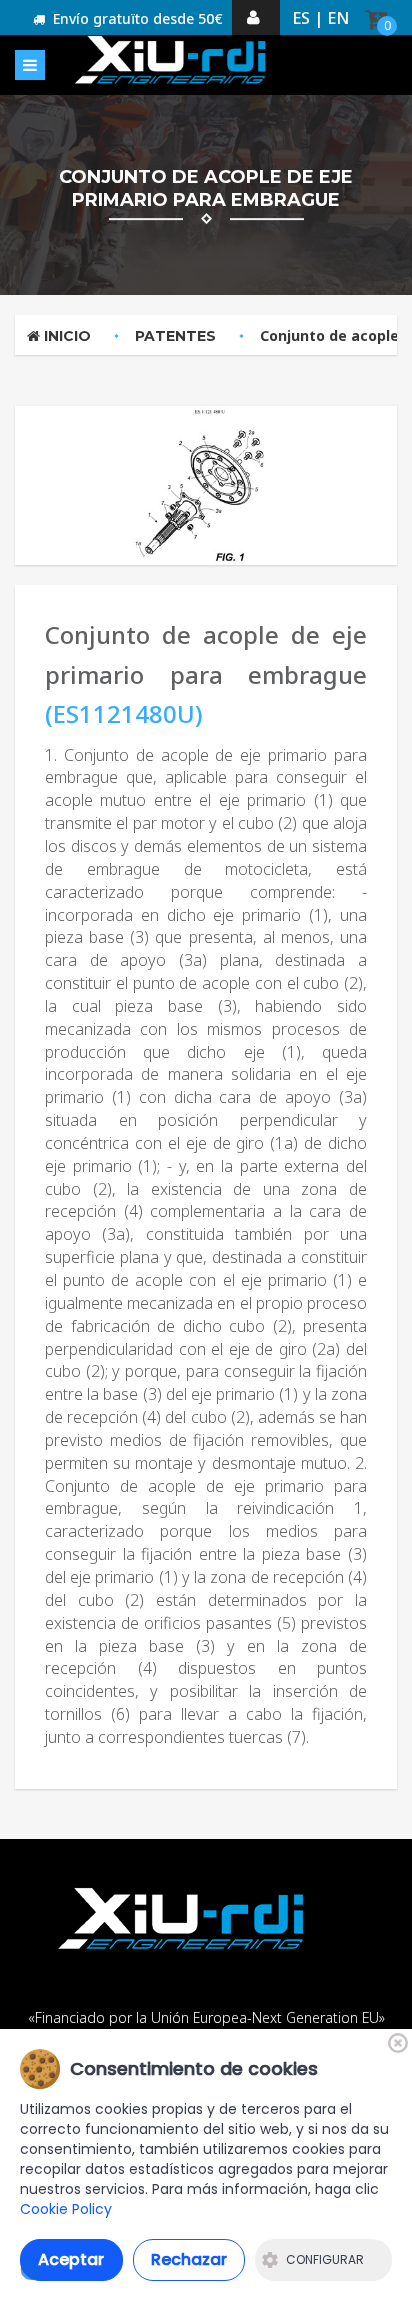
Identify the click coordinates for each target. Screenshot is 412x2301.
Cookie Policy (66, 2209)
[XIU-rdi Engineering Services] (173, 60)
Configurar (325, 2259)
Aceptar (71, 2259)
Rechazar (189, 2259)
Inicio (65, 336)
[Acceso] (256, 17)
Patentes (175, 336)
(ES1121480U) (124, 713)
